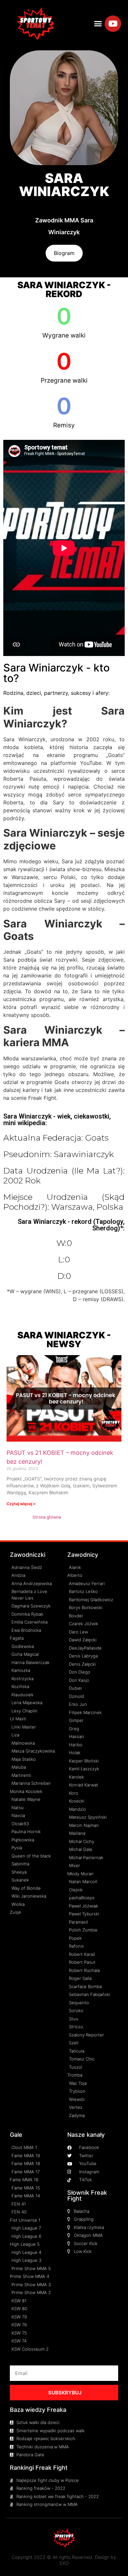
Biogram (64, 253)
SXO (64, 2563)
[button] (98, 24)
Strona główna (47, 1517)
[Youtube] (113, 24)
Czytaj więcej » (21, 1504)
